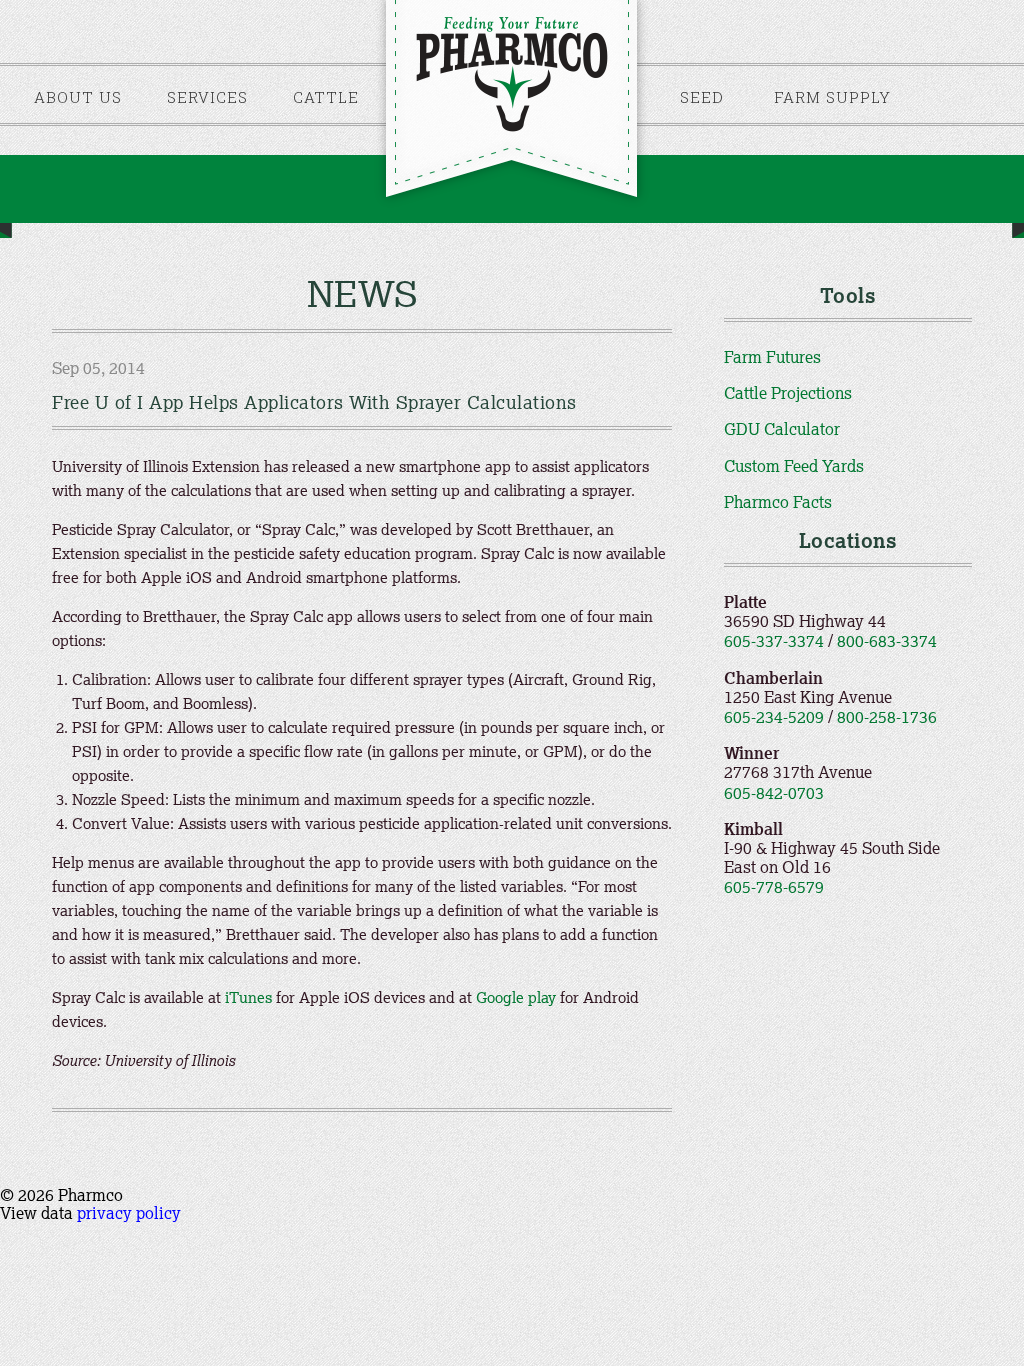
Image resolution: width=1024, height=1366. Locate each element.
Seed (702, 97)
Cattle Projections (788, 393)
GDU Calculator (782, 429)
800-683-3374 (887, 641)
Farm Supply (832, 97)
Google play (516, 997)
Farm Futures (772, 357)
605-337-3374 (774, 641)
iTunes (248, 997)
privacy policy (129, 1213)
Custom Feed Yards (794, 466)
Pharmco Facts (778, 502)
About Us (78, 97)
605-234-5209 (774, 717)
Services (207, 97)
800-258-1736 (887, 717)
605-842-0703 (774, 793)
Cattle (326, 97)
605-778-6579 (774, 887)
